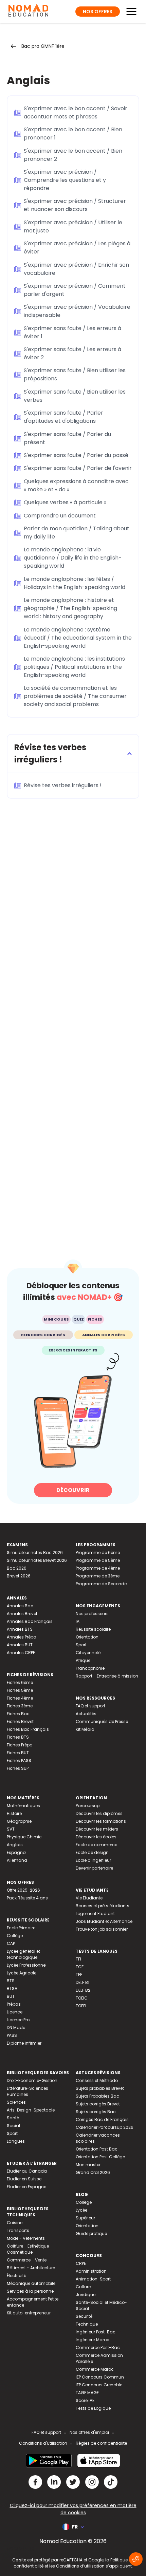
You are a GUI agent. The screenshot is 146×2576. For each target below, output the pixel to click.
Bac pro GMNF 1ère (43, 46)
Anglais (15, 1845)
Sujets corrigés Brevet (98, 2104)
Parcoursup (88, 1806)
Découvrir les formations (101, 1821)
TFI (78, 1959)
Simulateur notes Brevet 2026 (37, 1560)
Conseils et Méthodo (97, 2080)
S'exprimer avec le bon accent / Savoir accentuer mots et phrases (76, 112)
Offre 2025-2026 (23, 1890)
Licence (15, 2012)
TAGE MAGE (87, 2393)
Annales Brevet (22, 1614)
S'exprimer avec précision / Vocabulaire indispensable (77, 311)
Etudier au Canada (27, 2171)
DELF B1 (83, 1982)
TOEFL (81, 2006)
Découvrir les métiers (97, 1829)
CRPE (81, 2263)
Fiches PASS (19, 1760)
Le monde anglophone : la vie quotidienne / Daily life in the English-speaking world (73, 558)
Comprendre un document (60, 516)
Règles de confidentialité (101, 2443)
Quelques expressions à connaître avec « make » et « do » (76, 485)
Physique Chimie (24, 1837)
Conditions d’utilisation (80, 2566)
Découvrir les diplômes (99, 1813)
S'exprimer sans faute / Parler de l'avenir (78, 468)
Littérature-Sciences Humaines (28, 2091)
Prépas (14, 2004)
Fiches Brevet (20, 1721)
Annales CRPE (21, 1653)
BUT (11, 1996)
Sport (81, 1645)
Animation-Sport (93, 2279)
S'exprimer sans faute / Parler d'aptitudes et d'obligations (63, 417)
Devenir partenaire (94, 1868)
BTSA (12, 1988)
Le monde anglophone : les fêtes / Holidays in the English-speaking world (75, 583)
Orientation (87, 1637)
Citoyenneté (88, 1653)
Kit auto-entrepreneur (29, 2313)
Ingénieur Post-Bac (96, 2332)
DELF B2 (83, 1990)
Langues (16, 2141)
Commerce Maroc (95, 2369)
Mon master (88, 2165)
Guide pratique (91, 2233)
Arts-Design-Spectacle (31, 2110)
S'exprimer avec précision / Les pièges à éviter (77, 248)
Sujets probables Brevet (100, 2088)
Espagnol (17, 1852)
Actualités (86, 1714)
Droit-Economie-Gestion (32, 2080)
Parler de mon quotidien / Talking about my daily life (77, 533)
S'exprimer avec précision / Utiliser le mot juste (73, 226)
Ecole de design (92, 1852)
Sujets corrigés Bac (96, 2112)
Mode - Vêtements (26, 2238)
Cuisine (15, 2223)
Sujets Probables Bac (97, 2096)
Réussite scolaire (93, 1629)
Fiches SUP (18, 1768)
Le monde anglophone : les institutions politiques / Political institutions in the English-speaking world (74, 667)
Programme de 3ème (98, 1576)
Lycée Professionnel (27, 1965)
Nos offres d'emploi (89, 2432)
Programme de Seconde (101, 1584)
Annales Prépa (22, 1637)
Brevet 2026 (19, 1576)
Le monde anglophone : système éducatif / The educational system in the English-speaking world (78, 638)
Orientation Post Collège (100, 2157)
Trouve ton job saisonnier (102, 1929)
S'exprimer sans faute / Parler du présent (67, 438)
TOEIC (82, 1998)
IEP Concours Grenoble (99, 2385)
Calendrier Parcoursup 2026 (105, 2127)
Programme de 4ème (98, 1568)
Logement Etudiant (95, 1914)
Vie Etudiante (89, 1898)
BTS (11, 1981)
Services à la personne (30, 2291)
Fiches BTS (18, 1737)
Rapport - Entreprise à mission (107, 1676)
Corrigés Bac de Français (102, 2119)
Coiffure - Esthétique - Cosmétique (30, 2249)
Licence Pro (18, 2020)
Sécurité (84, 2316)
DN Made (16, 2028)
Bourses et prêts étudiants (103, 1906)
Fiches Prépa (20, 1745)
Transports (18, 2230)
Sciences (16, 2102)
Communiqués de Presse (102, 1721)
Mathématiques (23, 1806)
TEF (79, 1975)
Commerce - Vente (27, 2260)
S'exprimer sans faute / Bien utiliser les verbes (75, 396)
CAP (11, 1943)
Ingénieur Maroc (93, 2340)
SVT (11, 1829)
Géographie (19, 1821)
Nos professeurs (92, 1614)
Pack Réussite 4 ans (27, 1898)
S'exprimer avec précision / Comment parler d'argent (75, 290)
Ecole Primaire (21, 1928)
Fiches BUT (18, 1753)
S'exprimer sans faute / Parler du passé (76, 455)
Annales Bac (20, 1606)
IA (78, 1621)
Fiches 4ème (20, 1698)
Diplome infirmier (24, 2043)
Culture (83, 2287)
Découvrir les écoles (96, 1837)
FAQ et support (90, 1706)
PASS (12, 2035)
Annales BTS (20, 1629)
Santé (13, 2118)
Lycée (81, 2210)
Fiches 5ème (20, 1690)
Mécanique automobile (31, 2283)
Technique (87, 2324)
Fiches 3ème (20, 1706)
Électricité (16, 2276)
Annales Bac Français (30, 1621)
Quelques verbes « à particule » (65, 502)
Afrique (83, 1660)
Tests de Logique (93, 2408)
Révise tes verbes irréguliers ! (63, 785)
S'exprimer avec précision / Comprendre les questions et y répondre (65, 180)
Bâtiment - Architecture (31, 2268)
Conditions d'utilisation (43, 2443)
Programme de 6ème (98, 1552)
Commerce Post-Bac (98, 2347)
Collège (15, 1936)
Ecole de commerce (96, 1845)
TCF (80, 1967)
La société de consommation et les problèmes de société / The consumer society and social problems (75, 696)
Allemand (17, 1860)
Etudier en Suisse (24, 2179)
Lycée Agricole (22, 1973)
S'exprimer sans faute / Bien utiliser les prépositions (75, 374)
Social (13, 2126)
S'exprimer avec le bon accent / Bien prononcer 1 (73, 134)
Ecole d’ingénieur (93, 1860)
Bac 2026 (17, 1568)
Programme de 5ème (98, 1560)
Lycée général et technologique (23, 1954)
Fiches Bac (18, 1714)
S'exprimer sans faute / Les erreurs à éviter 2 (72, 353)
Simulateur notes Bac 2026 (35, 1552)
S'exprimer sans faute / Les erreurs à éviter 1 (72, 332)
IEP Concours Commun (100, 2377)
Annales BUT (20, 1645)
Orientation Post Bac (97, 2149)
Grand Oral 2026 (93, 2172)
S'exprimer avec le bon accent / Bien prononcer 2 (73, 155)
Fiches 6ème (20, 1682)
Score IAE (85, 2400)
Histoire (14, 1813)
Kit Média (85, 1729)
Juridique (86, 2295)
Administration (91, 2271)
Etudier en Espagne (26, 2187)
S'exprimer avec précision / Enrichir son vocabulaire (76, 269)
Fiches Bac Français (28, 1729)
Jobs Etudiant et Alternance (104, 1921)
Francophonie (90, 1668)
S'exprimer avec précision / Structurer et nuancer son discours (75, 205)
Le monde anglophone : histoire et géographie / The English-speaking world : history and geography (70, 608)
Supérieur (85, 2218)
